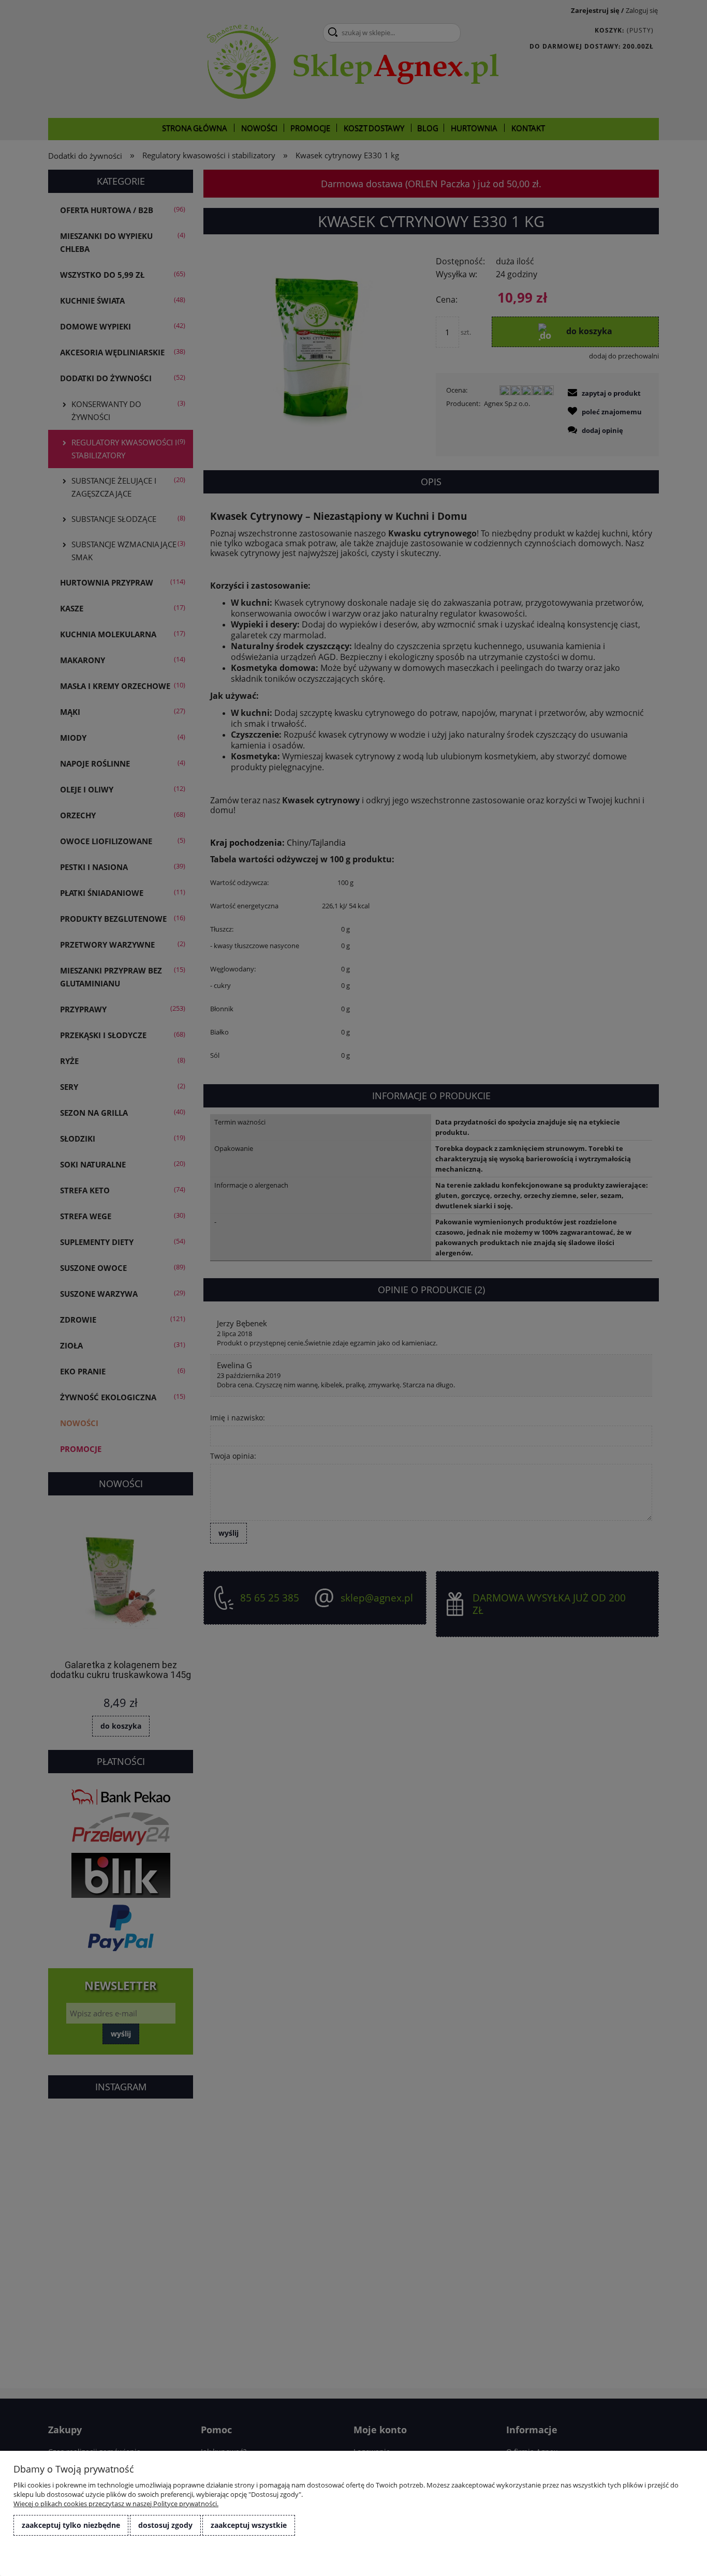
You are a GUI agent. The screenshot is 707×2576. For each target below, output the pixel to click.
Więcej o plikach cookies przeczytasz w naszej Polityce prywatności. (116, 2504)
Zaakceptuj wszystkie (249, 2525)
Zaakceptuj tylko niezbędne (71, 2525)
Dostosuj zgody (165, 2525)
